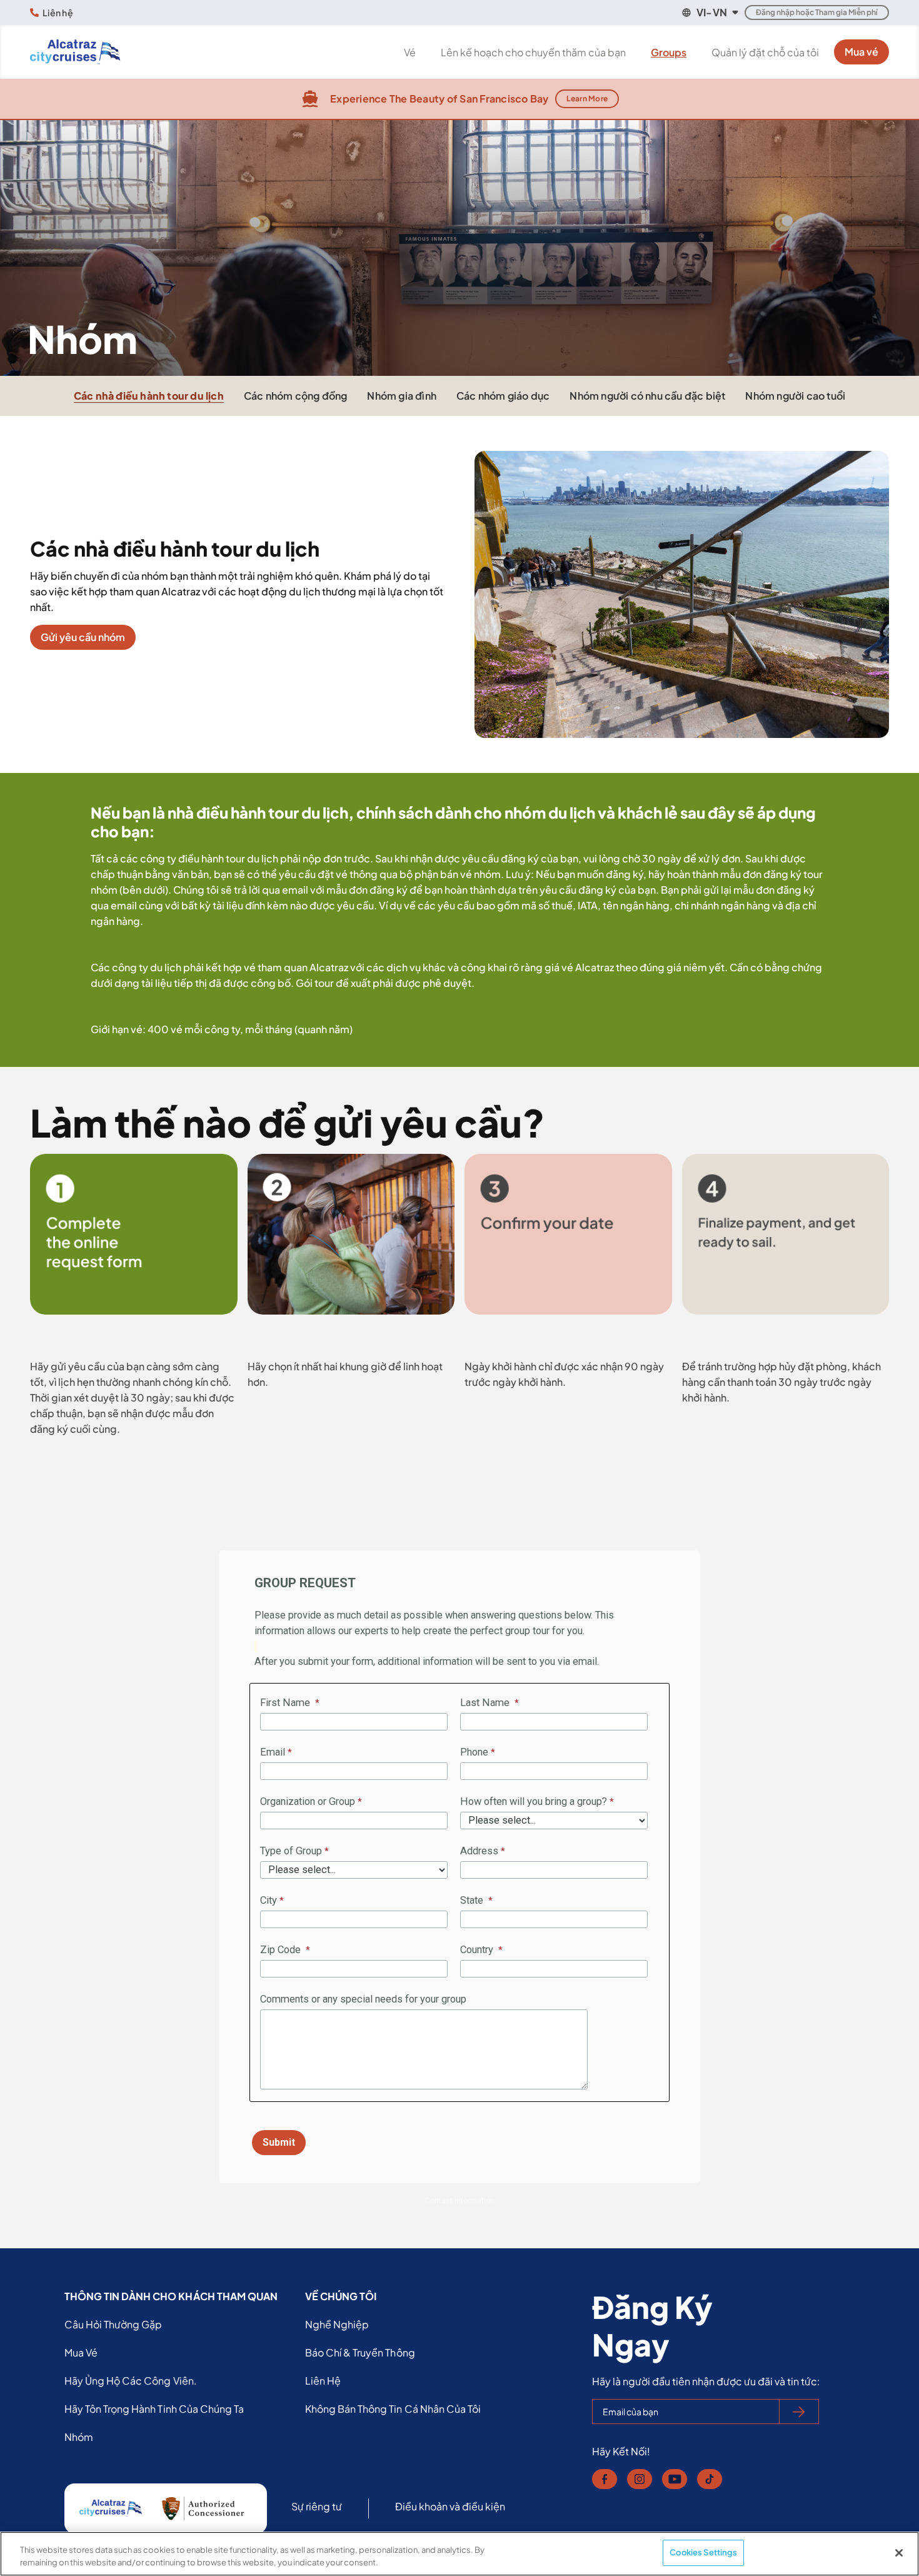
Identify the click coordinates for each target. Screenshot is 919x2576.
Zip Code (282, 1950)
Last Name (486, 1703)
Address (479, 1851)
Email (273, 1752)
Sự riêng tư (317, 2506)
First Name (286, 1703)
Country (478, 1950)
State (473, 1900)
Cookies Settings (703, 2552)
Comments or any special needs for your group (363, 1999)
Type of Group (291, 1851)
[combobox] (709, 13)
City (269, 1900)
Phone (474, 1752)
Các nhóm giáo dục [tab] (503, 396)
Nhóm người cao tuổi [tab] (795, 396)
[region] (459, 2554)
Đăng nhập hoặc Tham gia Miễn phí (817, 12)
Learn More (587, 98)
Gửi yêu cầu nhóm (83, 637)
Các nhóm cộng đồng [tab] (296, 396)
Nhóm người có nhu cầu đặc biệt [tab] (647, 396)
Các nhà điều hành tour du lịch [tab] (149, 396)
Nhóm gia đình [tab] (402, 396)
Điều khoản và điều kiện (450, 2506)
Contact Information (460, 2201)
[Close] (899, 2553)
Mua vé (861, 52)
